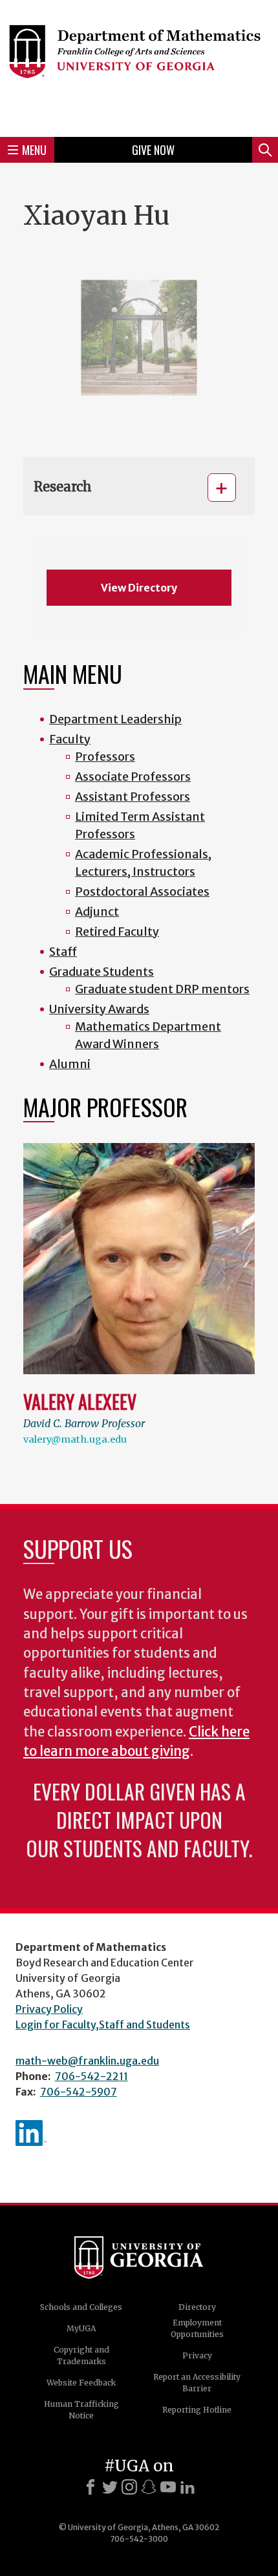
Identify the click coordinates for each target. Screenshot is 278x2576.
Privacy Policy (49, 2009)
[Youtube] (168, 2487)
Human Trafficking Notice (81, 2410)
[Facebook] (91, 2487)
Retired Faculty (117, 932)
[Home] (139, 67)
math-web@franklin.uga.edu (87, 2061)
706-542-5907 (79, 2092)
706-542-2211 (91, 2076)
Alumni (70, 1064)
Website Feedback (81, 2383)
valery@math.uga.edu (75, 1439)
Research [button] (63, 487)
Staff (63, 952)
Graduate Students (102, 972)
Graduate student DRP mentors (162, 989)
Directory (197, 2307)
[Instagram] (129, 2487)
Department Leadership (115, 719)
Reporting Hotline (197, 2410)
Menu (34, 150)
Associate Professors (133, 777)
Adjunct (97, 912)
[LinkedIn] (187, 2487)
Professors (105, 757)
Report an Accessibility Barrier (197, 2383)
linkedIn (31, 2133)
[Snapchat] (149, 2487)
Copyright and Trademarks (81, 2355)
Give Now (153, 150)
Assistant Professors (133, 797)
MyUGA (81, 2328)
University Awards (99, 1009)
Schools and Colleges (81, 2307)
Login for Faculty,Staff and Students (103, 2025)
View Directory (139, 588)
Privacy (197, 2355)
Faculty (70, 739)
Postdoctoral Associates (142, 891)
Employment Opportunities (197, 2328)
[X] (110, 2487)
